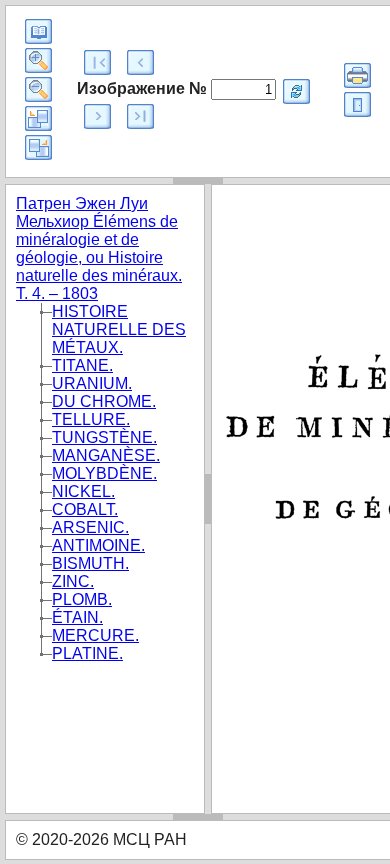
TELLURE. (91, 419)
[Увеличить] (38, 60)
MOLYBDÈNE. (104, 473)
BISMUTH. (90, 563)
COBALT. (85, 509)
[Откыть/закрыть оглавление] (38, 31)
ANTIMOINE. (98, 545)
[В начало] (97, 62)
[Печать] (357, 75)
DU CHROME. (104, 401)
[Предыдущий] (140, 62)
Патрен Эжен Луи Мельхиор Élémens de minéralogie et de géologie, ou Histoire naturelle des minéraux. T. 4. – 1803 (99, 248)
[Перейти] (296, 91)
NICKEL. (83, 491)
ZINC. (73, 581)
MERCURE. (95, 635)
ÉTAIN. (77, 617)
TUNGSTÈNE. (104, 437)
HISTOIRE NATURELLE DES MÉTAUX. (119, 329)
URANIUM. (92, 383)
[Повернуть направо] (38, 147)
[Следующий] (97, 116)
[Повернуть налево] (38, 118)
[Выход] (357, 104)
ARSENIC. (90, 527)
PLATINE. (87, 653)
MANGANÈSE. (106, 455)
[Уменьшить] (38, 89)
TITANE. (82, 365)
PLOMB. (82, 599)
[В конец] (140, 116)
